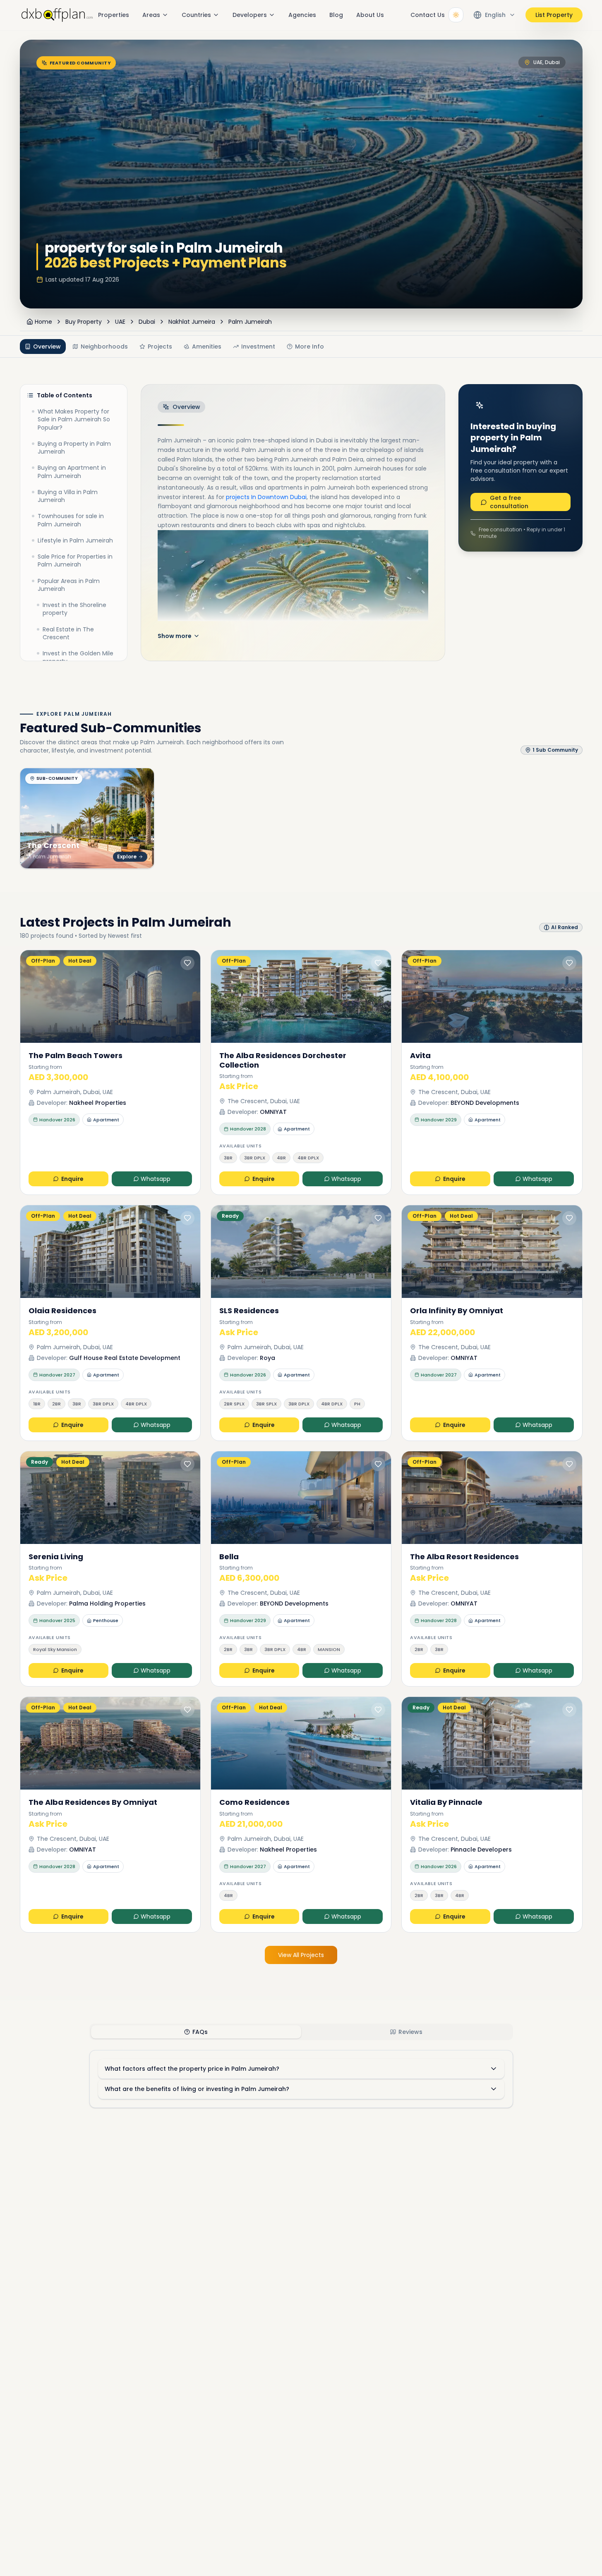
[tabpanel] (301, 2079)
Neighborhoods (104, 346)
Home (43, 322)
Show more (175, 636)
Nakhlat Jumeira (192, 322)
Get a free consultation (509, 502)
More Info (309, 346)
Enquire (72, 1179)
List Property (554, 15)
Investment (258, 346)
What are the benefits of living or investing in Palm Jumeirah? (197, 2089)
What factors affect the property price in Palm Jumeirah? (192, 2069)
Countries (196, 15)
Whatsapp (156, 1179)
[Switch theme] (456, 15)
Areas (151, 15)
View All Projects (301, 1955)
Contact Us (428, 15)
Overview (47, 346)
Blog (336, 15)
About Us (370, 15)
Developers (250, 15)
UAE (120, 322)
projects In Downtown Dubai (266, 497)
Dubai (147, 322)
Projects (160, 346)
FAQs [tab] (200, 2032)
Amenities (207, 346)
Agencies (302, 15)
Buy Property (84, 322)
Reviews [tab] (410, 2032)
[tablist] (301, 2032)
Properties (114, 15)
